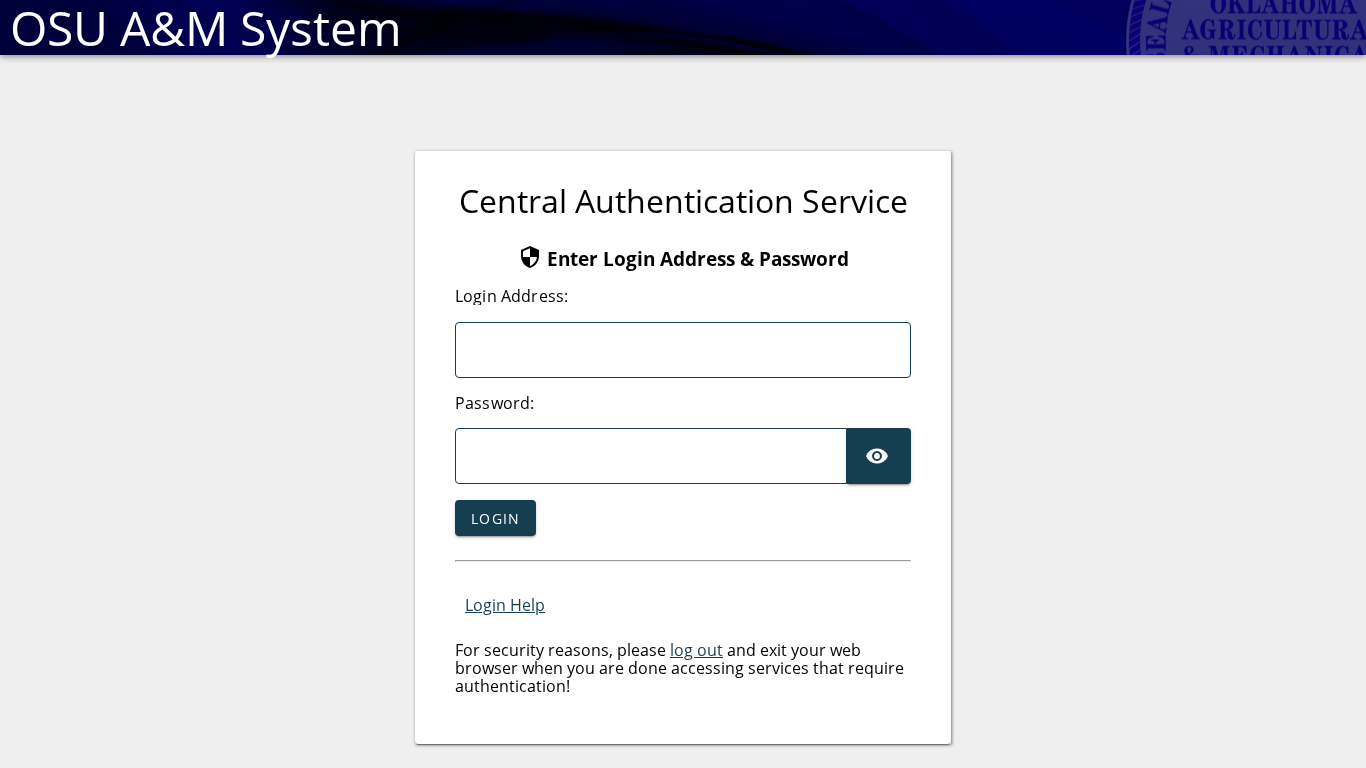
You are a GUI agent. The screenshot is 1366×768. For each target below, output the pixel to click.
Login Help (505, 605)
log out (696, 650)
